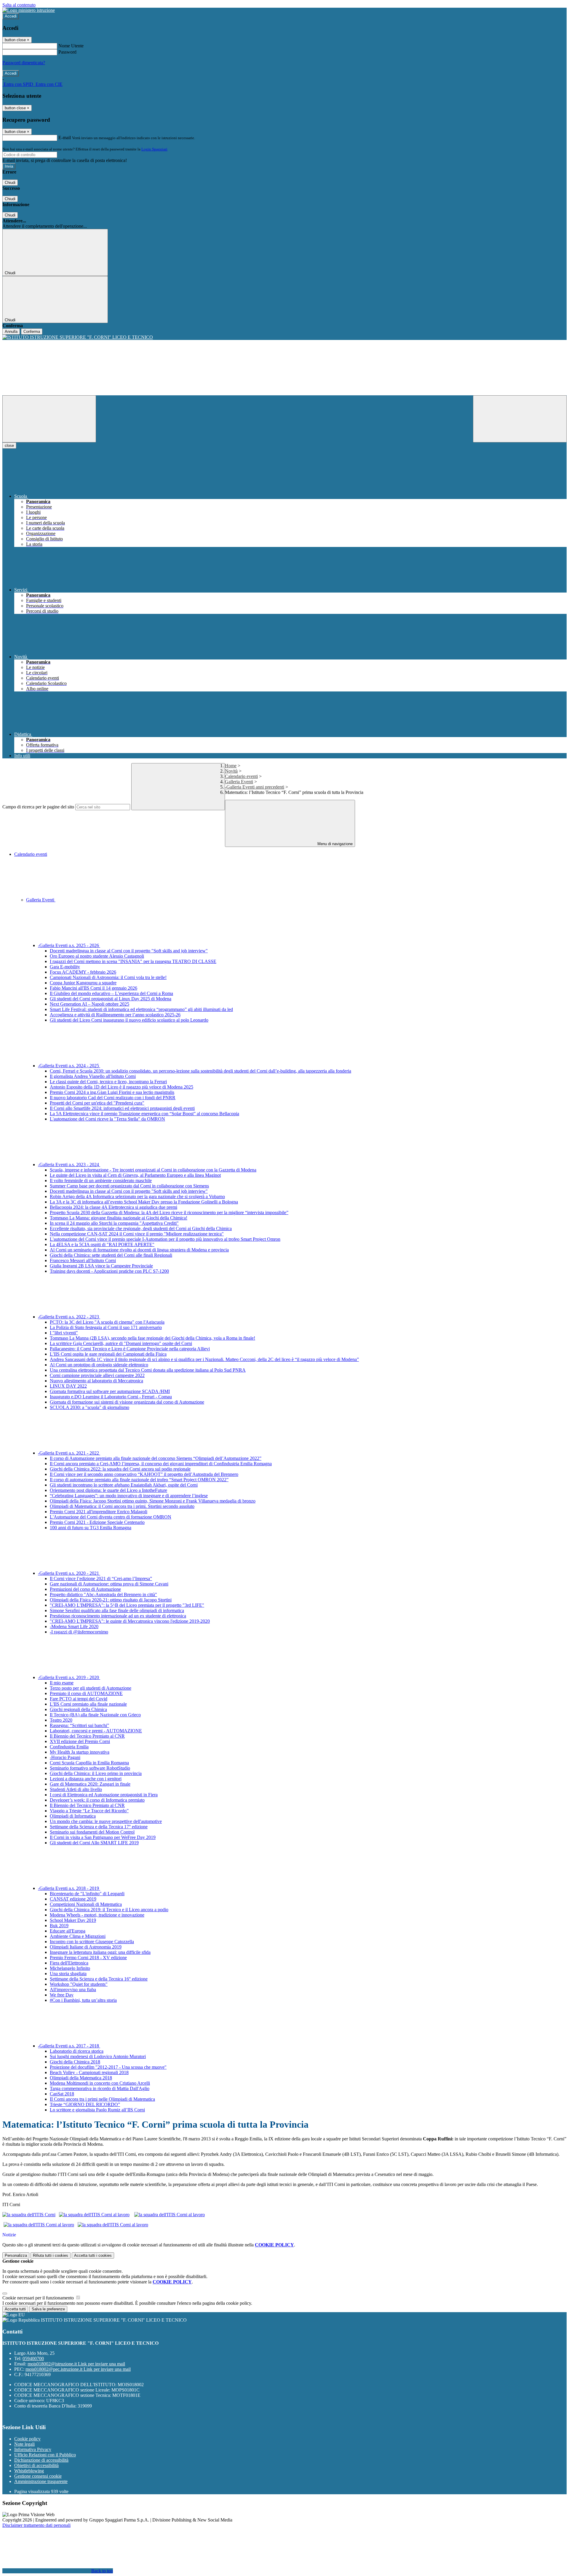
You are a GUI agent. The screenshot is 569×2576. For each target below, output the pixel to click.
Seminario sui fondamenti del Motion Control (92, 1832)
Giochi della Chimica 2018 (75, 2062)
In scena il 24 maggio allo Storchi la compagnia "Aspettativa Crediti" (114, 1223)
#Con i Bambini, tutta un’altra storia (83, 2000)
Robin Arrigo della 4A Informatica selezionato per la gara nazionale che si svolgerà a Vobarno (137, 1196)
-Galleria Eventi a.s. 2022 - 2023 (69, 1317)
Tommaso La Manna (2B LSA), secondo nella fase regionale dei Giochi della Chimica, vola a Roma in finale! (152, 1338)
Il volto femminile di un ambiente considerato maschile (101, 1181)
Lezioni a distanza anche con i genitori (86, 1779)
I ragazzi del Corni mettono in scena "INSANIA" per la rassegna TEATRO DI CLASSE (133, 961)
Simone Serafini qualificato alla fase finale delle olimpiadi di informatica (117, 1610)
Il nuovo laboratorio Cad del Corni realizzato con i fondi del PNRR (113, 1098)
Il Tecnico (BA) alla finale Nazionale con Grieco (95, 1715)
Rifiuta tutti (51, 2255)
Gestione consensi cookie (38, 2476)
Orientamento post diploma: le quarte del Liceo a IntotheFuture (108, 1490)
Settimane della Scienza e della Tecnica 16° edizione (99, 1979)
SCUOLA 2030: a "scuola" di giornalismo (89, 1407)
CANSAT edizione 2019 (73, 1899)
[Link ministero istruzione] (29, 10)
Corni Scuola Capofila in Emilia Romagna (89, 1763)
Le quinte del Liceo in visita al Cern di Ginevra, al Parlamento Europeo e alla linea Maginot (135, 1175)
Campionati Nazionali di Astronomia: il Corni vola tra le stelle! (108, 977)
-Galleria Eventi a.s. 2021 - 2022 (69, 1453)
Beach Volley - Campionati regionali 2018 (89, 2072)
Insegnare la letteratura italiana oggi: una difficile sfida (100, 1952)
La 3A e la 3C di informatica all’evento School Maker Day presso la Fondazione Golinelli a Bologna (144, 1202)
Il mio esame (62, 1683)
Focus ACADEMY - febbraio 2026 (83, 972)
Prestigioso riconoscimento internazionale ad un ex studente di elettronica (118, 1616)
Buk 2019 (59, 1926)
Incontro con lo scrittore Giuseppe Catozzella (92, 1942)
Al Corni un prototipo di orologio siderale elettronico (99, 1365)
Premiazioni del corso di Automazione (85, 1589)
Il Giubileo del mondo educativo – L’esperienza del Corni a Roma (111, 993)
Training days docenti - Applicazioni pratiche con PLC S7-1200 (109, 1271)
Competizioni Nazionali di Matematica (86, 1904)
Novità (231, 771)
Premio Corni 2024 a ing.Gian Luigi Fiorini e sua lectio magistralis (112, 1092)
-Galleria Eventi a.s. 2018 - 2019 (69, 1888)
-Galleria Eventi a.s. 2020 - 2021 (69, 1573)
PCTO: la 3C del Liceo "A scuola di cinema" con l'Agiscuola (107, 1322)
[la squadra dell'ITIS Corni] (29, 2215)
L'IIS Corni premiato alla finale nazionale (88, 1704)
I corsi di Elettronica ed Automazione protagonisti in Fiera (104, 1795)
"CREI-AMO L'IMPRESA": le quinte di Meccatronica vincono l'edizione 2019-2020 (130, 1621)
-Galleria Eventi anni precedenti (255, 787)
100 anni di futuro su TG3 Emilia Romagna (91, 1528)
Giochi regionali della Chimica (78, 1709)
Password (67, 52)
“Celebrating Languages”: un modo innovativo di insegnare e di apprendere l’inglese (129, 1496)
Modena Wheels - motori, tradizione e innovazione (97, 1915)
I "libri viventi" (64, 1333)
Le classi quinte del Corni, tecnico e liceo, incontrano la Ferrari (108, 1082)
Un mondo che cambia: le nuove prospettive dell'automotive (106, 1821)
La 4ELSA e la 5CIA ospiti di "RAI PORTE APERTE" (102, 1244)
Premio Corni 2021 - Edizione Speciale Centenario (97, 1522)
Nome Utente (71, 46)
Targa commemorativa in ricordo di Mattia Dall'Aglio (100, 2088)
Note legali (24, 2444)
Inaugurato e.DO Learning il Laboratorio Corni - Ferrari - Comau (111, 1397)
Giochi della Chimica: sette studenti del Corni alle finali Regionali (111, 1255)
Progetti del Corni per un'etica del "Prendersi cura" (97, 1103)
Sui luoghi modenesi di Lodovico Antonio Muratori (98, 2056)
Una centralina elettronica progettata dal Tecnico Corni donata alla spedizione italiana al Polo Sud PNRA (148, 1370)
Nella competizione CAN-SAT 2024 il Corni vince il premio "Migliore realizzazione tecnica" (137, 1234)
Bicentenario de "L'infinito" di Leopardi (87, 1894)
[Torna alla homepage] (284, 337)
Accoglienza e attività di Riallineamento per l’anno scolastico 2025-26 (115, 1015)
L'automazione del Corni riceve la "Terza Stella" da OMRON (107, 1119)
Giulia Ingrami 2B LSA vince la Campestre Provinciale (101, 1266)
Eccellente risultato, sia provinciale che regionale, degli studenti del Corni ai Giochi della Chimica (141, 1228)
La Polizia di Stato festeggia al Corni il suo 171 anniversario (106, 1327)
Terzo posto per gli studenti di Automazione (91, 1688)
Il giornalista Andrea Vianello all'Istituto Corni (93, 1076)
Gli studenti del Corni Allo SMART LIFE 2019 (94, 1843)
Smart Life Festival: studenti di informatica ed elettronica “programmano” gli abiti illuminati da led (141, 1009)
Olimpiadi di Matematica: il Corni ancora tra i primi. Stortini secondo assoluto (122, 1506)
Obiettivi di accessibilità (36, 2465)
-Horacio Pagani (65, 1757)
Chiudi (10, 183)
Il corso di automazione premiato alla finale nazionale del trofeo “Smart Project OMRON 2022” (139, 1480)
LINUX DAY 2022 (68, 1386)
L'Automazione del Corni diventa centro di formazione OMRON (111, 1517)
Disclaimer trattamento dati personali (36, 2525)
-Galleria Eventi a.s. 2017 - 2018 (69, 2046)
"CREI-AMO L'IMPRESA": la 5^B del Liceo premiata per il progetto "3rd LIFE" (127, 1605)
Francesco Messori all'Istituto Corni (83, 1260)
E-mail (65, 138)
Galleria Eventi (239, 782)
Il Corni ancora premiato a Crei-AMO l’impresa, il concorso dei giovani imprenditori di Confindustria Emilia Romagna (161, 1464)
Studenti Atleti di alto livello (76, 1789)
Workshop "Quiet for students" (79, 1984)
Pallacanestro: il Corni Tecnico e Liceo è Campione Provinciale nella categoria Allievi (130, 1349)
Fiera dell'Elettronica (69, 1963)
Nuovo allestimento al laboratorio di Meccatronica (96, 1381)
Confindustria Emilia (69, 1747)
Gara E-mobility (65, 967)
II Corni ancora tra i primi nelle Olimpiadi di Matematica (102, 2099)
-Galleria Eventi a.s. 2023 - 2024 (69, 1165)
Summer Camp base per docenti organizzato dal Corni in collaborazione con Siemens (129, 1186)
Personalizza (16, 2255)
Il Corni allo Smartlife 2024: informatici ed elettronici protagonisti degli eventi (122, 1108)
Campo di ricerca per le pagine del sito (38, 807)
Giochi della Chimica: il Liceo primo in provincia (96, 1773)
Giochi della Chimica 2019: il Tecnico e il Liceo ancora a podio (109, 1910)
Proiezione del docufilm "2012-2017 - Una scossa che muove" (108, 2067)
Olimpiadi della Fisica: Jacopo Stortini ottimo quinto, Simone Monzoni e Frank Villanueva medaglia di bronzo (153, 1501)
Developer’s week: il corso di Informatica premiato (97, 1800)
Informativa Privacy (33, 2449)
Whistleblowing (29, 2471)
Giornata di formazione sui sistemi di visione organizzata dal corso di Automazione (127, 1402)
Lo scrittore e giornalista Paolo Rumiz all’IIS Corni (97, 2110)
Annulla (11, 332)
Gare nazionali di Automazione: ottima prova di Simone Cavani (109, 1584)
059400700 (33, 2358)
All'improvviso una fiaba (73, 1990)
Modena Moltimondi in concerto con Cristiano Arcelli (100, 2083)
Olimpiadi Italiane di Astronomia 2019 (86, 1947)
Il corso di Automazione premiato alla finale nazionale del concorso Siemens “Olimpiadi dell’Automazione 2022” (156, 1458)
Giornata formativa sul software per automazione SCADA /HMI (110, 1391)
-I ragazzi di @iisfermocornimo (79, 1632)
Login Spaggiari (154, 149)
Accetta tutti (93, 2255)
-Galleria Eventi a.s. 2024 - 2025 (69, 1066)
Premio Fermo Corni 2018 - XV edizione (88, 1958)
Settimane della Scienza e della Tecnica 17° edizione (99, 1827)
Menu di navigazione (334, 844)
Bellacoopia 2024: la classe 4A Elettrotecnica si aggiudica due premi (114, 1207)
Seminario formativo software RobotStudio (90, 1768)
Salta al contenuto (19, 5)
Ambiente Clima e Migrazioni (78, 1936)
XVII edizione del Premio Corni (80, 1741)
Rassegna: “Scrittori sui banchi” (79, 1725)
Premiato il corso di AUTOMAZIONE (86, 1693)
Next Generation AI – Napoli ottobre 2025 (89, 1004)
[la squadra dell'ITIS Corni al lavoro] (94, 2215)
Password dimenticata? (24, 63)
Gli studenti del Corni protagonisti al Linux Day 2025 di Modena (111, 999)
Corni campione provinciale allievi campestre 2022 (97, 1375)
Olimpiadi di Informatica (73, 1816)
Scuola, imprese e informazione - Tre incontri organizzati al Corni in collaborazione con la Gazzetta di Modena (153, 1170)
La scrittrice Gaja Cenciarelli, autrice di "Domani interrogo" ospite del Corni (121, 1343)
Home (231, 766)
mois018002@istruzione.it (76, 2364)
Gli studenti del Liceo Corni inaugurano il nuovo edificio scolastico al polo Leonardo (129, 1020)
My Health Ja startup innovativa (80, 1752)
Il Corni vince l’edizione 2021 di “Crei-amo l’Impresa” (101, 1578)
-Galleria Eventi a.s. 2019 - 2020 (69, 1677)
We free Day (62, 1995)
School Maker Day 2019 (73, 1920)
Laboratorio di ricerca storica (77, 2051)
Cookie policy (27, 2439)
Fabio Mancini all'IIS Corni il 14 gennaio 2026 (93, 988)
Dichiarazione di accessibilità (41, 2460)
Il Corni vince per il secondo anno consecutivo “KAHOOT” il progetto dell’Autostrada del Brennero (144, 1474)
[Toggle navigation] (49, 419)
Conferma (32, 332)
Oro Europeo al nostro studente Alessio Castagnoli (97, 956)
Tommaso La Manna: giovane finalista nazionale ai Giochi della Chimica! (119, 1218)
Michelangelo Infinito (70, 1968)
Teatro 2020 (61, 1720)
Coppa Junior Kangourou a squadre (83, 983)
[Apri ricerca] (520, 419)
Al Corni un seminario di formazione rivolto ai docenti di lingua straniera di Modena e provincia (139, 1250)
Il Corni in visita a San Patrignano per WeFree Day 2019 (103, 1837)
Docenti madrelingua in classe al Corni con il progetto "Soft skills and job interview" (129, 951)
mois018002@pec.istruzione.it (78, 2369)
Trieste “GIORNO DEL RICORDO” (85, 2104)
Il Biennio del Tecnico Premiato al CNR (87, 1736)
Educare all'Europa (68, 1931)
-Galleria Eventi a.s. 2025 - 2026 (69, 945)
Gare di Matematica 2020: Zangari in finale (90, 1784)
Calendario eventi (241, 776)
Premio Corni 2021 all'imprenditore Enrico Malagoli (99, 1512)
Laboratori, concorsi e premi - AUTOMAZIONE (96, 1731)
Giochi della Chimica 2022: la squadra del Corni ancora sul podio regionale (120, 1469)
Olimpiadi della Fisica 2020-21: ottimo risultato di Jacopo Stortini (111, 1600)
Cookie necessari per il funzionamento (39, 2298)
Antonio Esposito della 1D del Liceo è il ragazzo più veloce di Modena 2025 (122, 1087)
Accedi (11, 16)
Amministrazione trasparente (41, 2481)
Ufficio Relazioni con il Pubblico (45, 2455)
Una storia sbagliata (68, 1974)
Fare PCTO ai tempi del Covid (79, 1699)
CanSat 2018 (62, 2094)
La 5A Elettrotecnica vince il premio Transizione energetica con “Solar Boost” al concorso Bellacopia (144, 1114)
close (9, 446)
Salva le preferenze (48, 2309)
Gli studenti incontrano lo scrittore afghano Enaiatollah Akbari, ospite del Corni (124, 1485)
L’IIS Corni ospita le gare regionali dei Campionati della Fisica (108, 1354)
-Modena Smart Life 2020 (74, 1626)
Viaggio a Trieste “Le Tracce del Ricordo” (89, 1811)
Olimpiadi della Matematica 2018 (81, 2078)
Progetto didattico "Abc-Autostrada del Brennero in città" (103, 1594)
